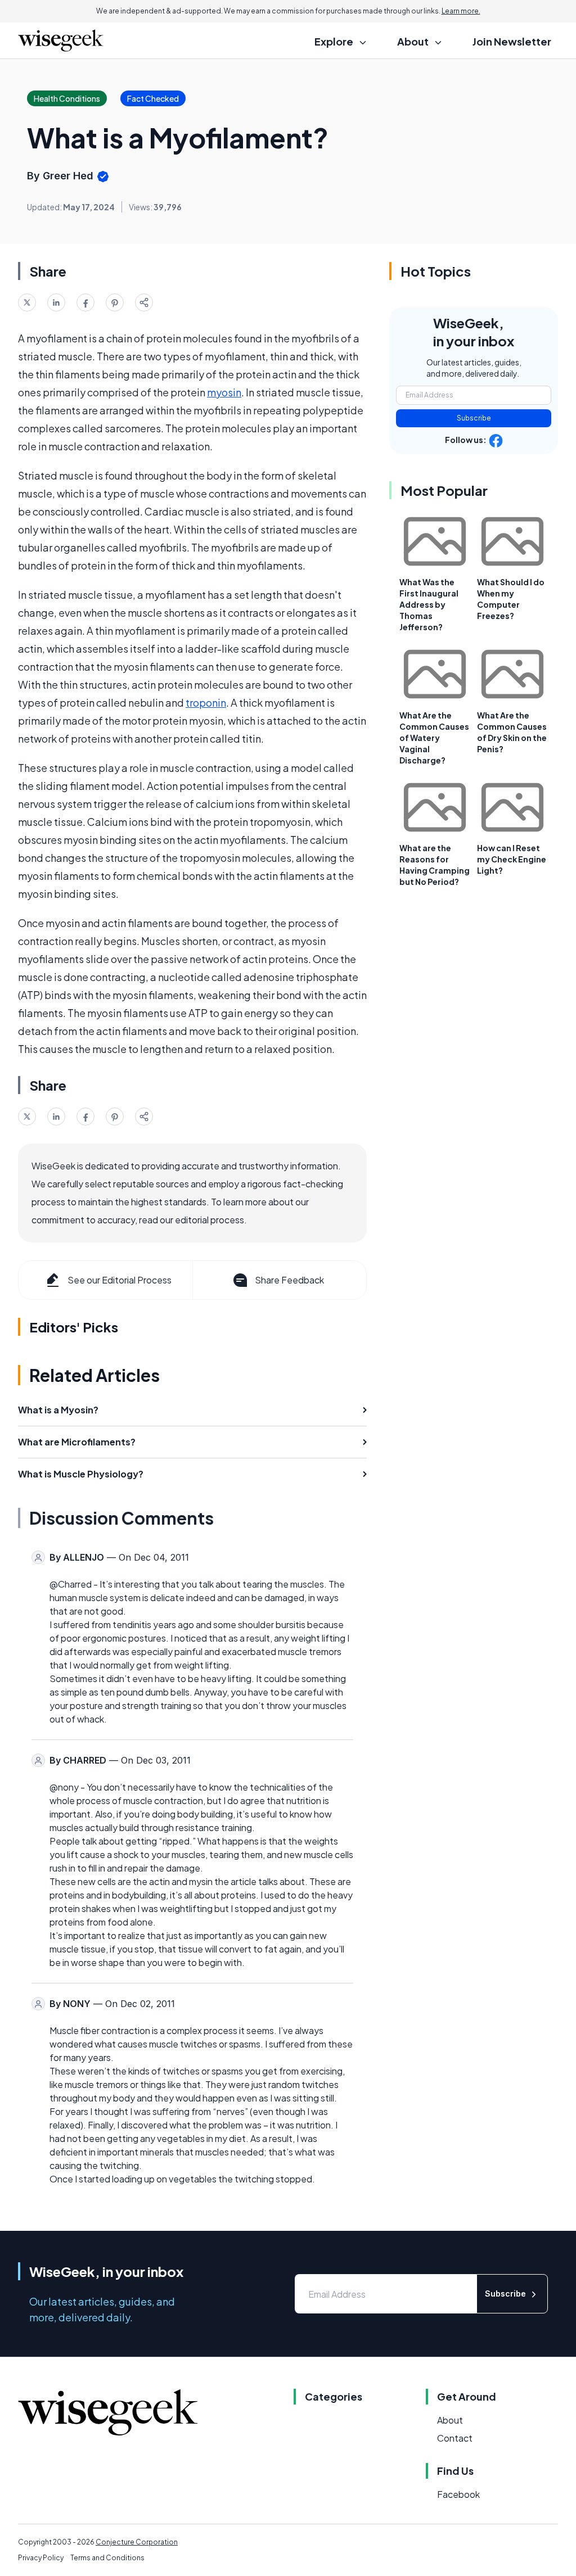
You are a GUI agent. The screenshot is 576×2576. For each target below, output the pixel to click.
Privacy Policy (41, 2558)
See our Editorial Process (120, 1280)
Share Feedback (289, 1280)
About (450, 2420)
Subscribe (474, 418)
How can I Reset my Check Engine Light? (512, 859)
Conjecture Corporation (137, 2542)
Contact (455, 2438)
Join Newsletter (512, 41)
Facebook (458, 2494)
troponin (206, 702)
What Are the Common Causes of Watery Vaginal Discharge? (434, 738)
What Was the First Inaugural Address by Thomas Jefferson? (429, 604)
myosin (224, 392)
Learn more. (461, 11)
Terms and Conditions (107, 2558)
